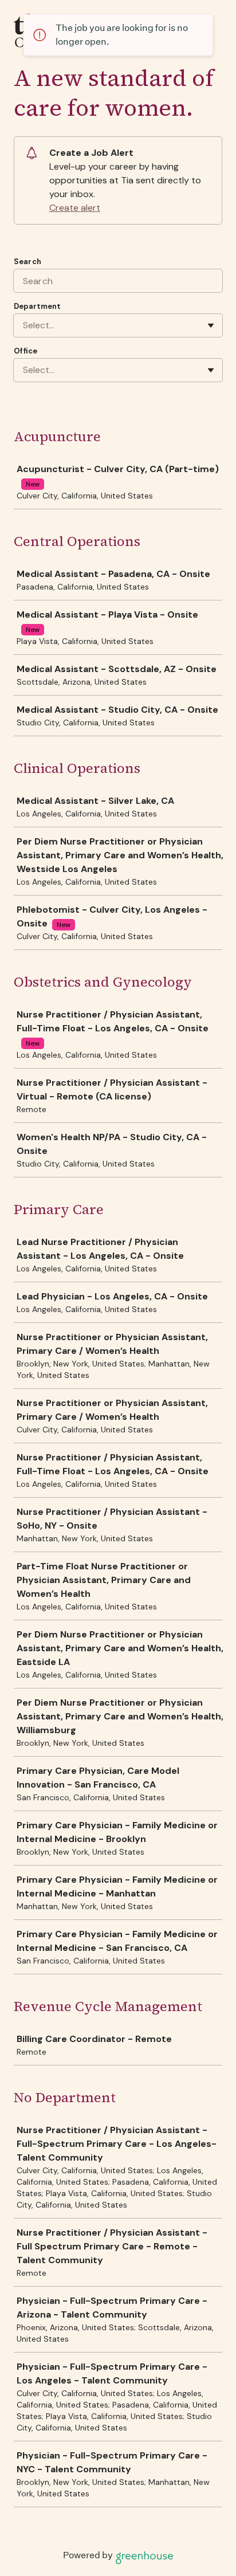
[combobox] (24, 325)
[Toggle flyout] (211, 325)
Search (27, 262)
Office (25, 351)
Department (37, 306)
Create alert (75, 208)
